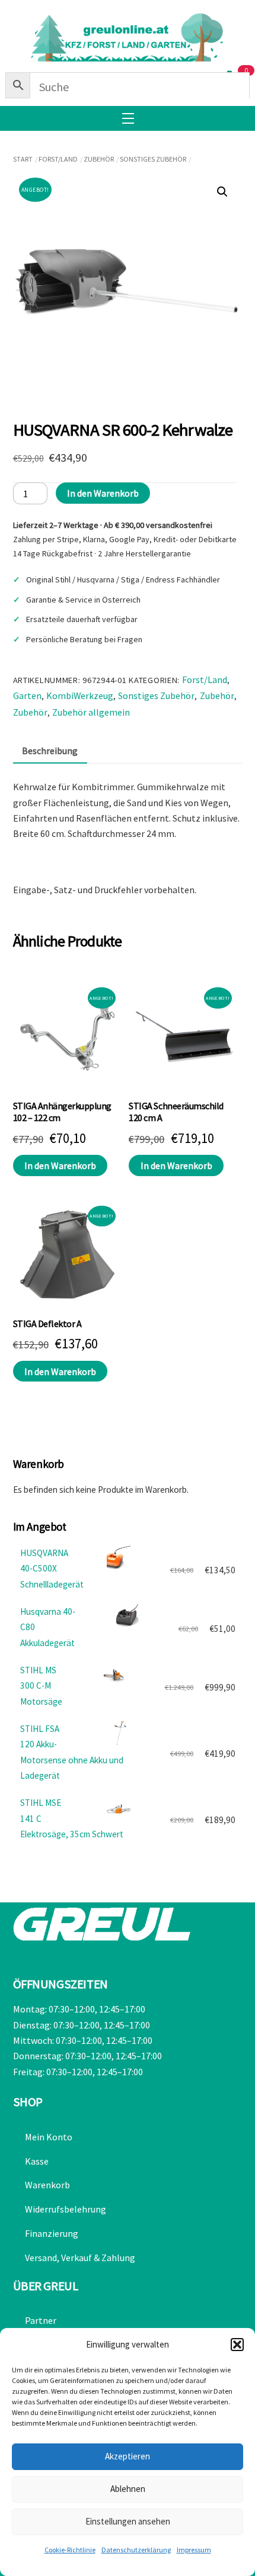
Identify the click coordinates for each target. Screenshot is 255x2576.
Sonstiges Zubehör (153, 159)
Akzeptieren (128, 2456)
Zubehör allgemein (91, 712)
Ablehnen (128, 2489)
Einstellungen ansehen (128, 2521)
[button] (237, 2345)
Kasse (37, 2161)
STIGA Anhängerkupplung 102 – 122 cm (62, 1112)
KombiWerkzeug (80, 695)
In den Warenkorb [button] (60, 1165)
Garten (27, 695)
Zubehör (99, 159)
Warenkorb (47, 2185)
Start (23, 159)
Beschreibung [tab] (50, 751)
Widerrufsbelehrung (66, 2209)
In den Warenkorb (103, 493)
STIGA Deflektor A (47, 1324)
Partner (41, 2320)
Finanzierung (52, 2233)
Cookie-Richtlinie (70, 2550)
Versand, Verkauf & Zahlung (80, 2258)
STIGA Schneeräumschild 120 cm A (176, 1112)
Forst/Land (58, 159)
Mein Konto (49, 2137)
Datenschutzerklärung (136, 2550)
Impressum (194, 2550)
